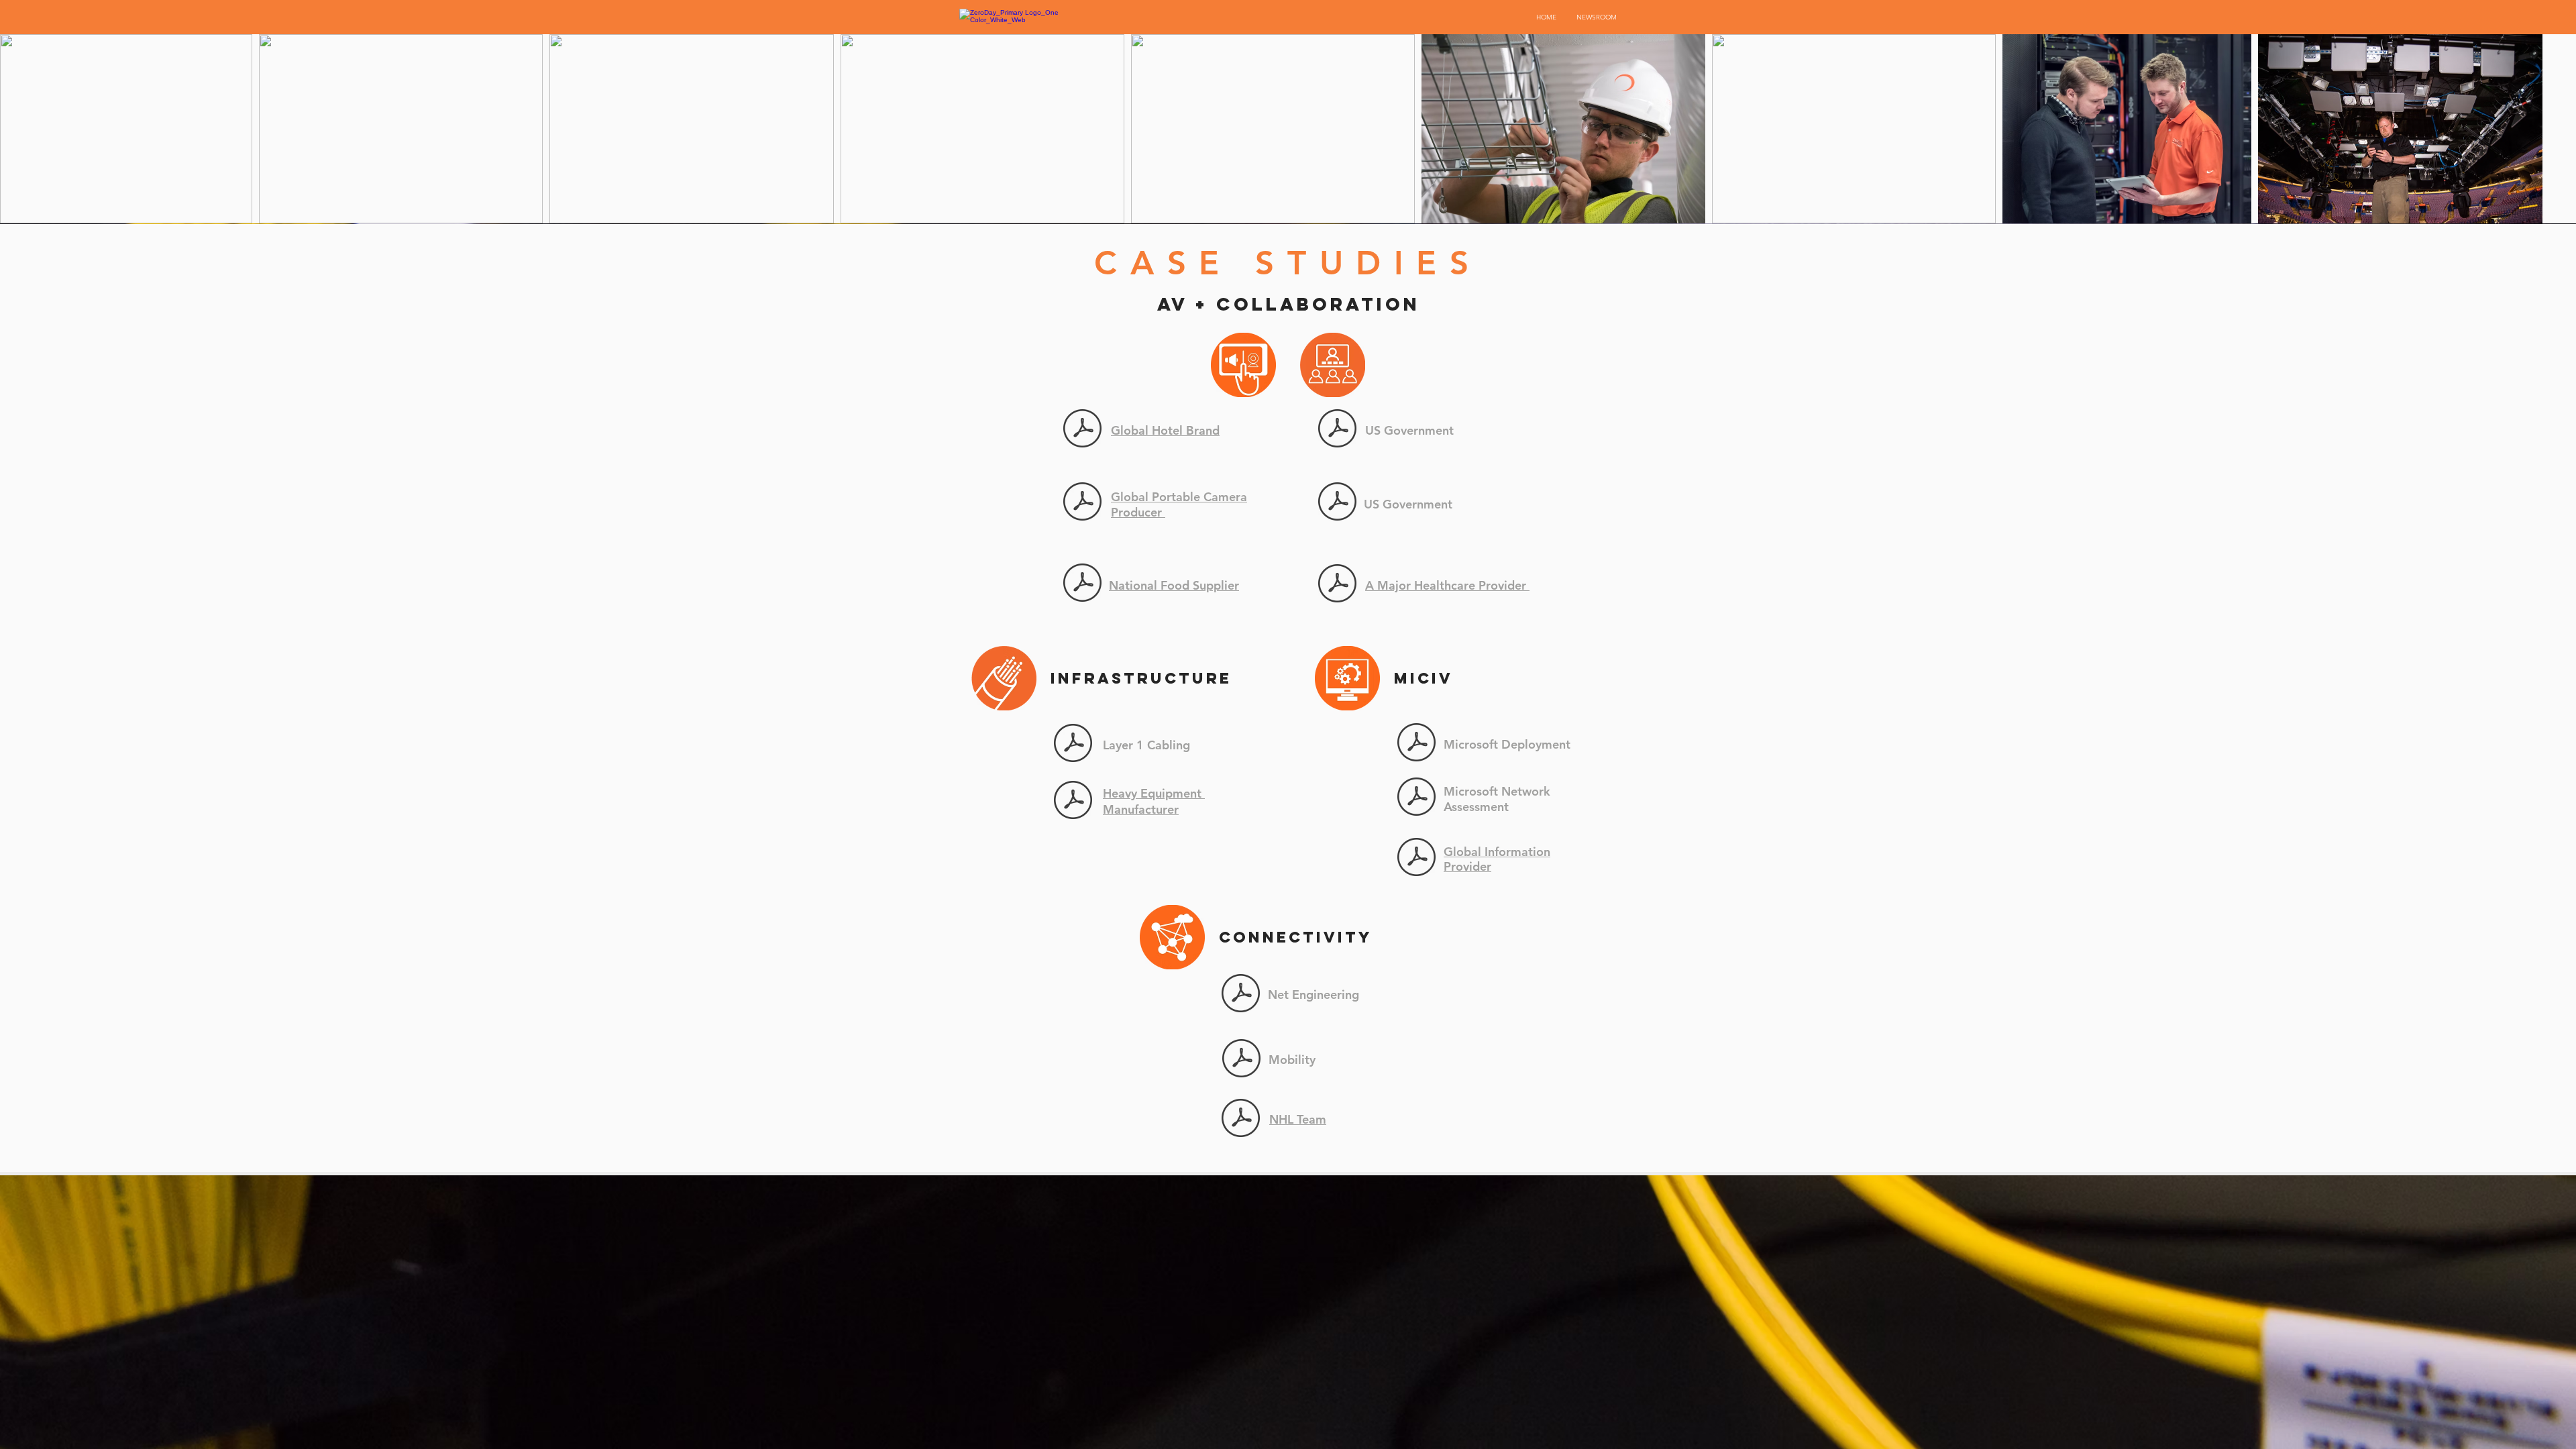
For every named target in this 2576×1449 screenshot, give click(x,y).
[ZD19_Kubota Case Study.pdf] (1073, 802)
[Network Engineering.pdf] (1241, 995)
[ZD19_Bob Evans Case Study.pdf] (1082, 584)
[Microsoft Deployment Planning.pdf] (1416, 744)
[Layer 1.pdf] (1073, 745)
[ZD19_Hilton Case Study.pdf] (1082, 430)
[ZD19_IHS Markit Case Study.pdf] (1416, 859)
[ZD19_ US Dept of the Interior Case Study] (1337, 430)
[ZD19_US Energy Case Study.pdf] (1337, 503)
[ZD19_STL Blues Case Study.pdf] (1241, 1119)
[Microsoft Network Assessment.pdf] (1416, 798)
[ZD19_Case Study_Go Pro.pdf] (1082, 503)
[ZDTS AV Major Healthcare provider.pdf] (1337, 585)
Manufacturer (1141, 809)
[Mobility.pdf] (1241, 1060)
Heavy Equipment (1154, 793)
